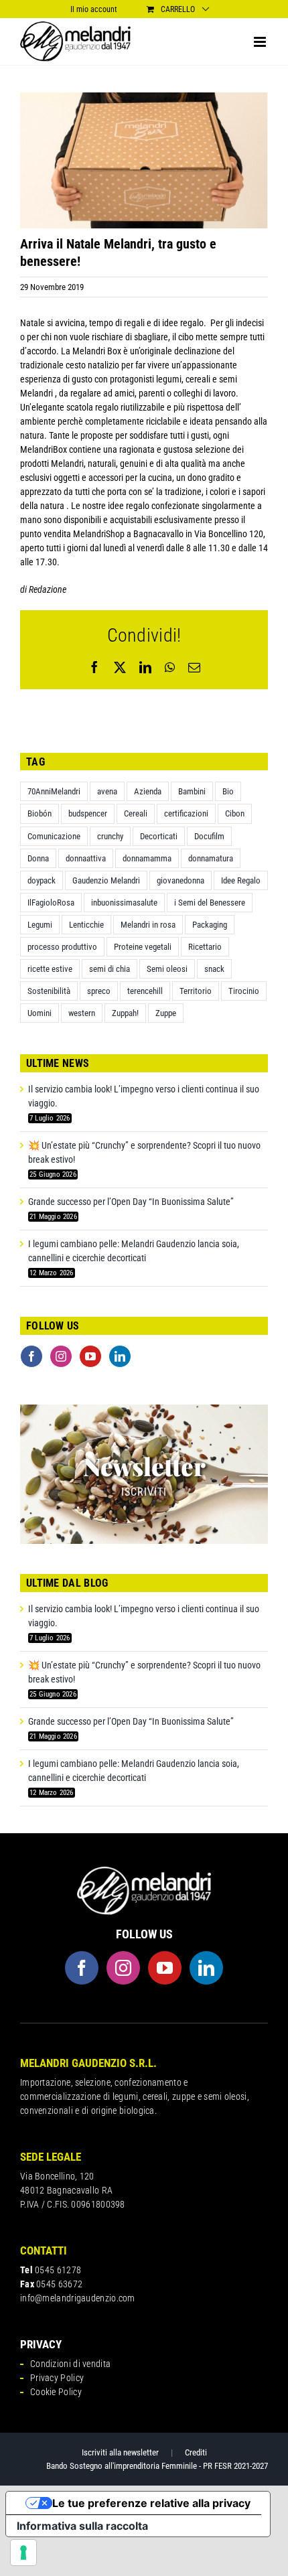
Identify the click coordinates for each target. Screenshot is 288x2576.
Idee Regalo (241, 880)
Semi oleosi (167, 969)
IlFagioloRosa (51, 903)
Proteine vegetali (143, 947)
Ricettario (205, 947)
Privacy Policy (57, 2378)
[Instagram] (61, 1356)
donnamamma (147, 858)
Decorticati (159, 836)
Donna (38, 858)
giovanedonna (181, 880)
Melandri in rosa (148, 925)
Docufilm (209, 836)
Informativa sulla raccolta (82, 2526)
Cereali (136, 813)
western (82, 1013)
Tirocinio (244, 991)
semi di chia (110, 969)
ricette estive (50, 969)
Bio (228, 791)
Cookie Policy (56, 2392)
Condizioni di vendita (70, 2364)
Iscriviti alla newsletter (120, 2452)
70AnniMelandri (54, 791)
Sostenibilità (49, 991)
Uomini (40, 1013)
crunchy (110, 836)
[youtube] (165, 1968)
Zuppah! (125, 1013)
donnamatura (211, 858)
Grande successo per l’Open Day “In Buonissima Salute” (131, 1202)
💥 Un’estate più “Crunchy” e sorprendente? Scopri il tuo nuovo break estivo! (144, 1152)
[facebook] (82, 1968)
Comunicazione (54, 836)
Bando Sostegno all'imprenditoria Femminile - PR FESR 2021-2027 (157, 2466)
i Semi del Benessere (210, 903)
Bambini (192, 791)
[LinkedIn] (120, 1356)
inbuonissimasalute (124, 903)
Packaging (210, 925)
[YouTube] (90, 1356)
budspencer (88, 813)
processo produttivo (62, 947)
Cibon (235, 813)
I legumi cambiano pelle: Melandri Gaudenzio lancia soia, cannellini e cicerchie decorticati (134, 1251)
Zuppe (166, 1013)
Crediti (196, 2452)
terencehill (145, 991)
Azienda (148, 791)
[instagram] (123, 1968)
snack (214, 969)
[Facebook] (31, 1356)
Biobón (40, 813)
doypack (42, 880)
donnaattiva (86, 858)
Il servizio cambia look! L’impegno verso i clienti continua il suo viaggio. (144, 1096)
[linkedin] (206, 1968)
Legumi (40, 925)
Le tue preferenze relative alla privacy (151, 2503)
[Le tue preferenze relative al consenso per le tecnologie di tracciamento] (23, 2553)
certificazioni (186, 813)
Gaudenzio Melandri (106, 880)
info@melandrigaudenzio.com (78, 2298)
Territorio (196, 991)
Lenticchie (86, 925)
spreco (99, 991)
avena (107, 791)
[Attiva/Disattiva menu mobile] (261, 42)
